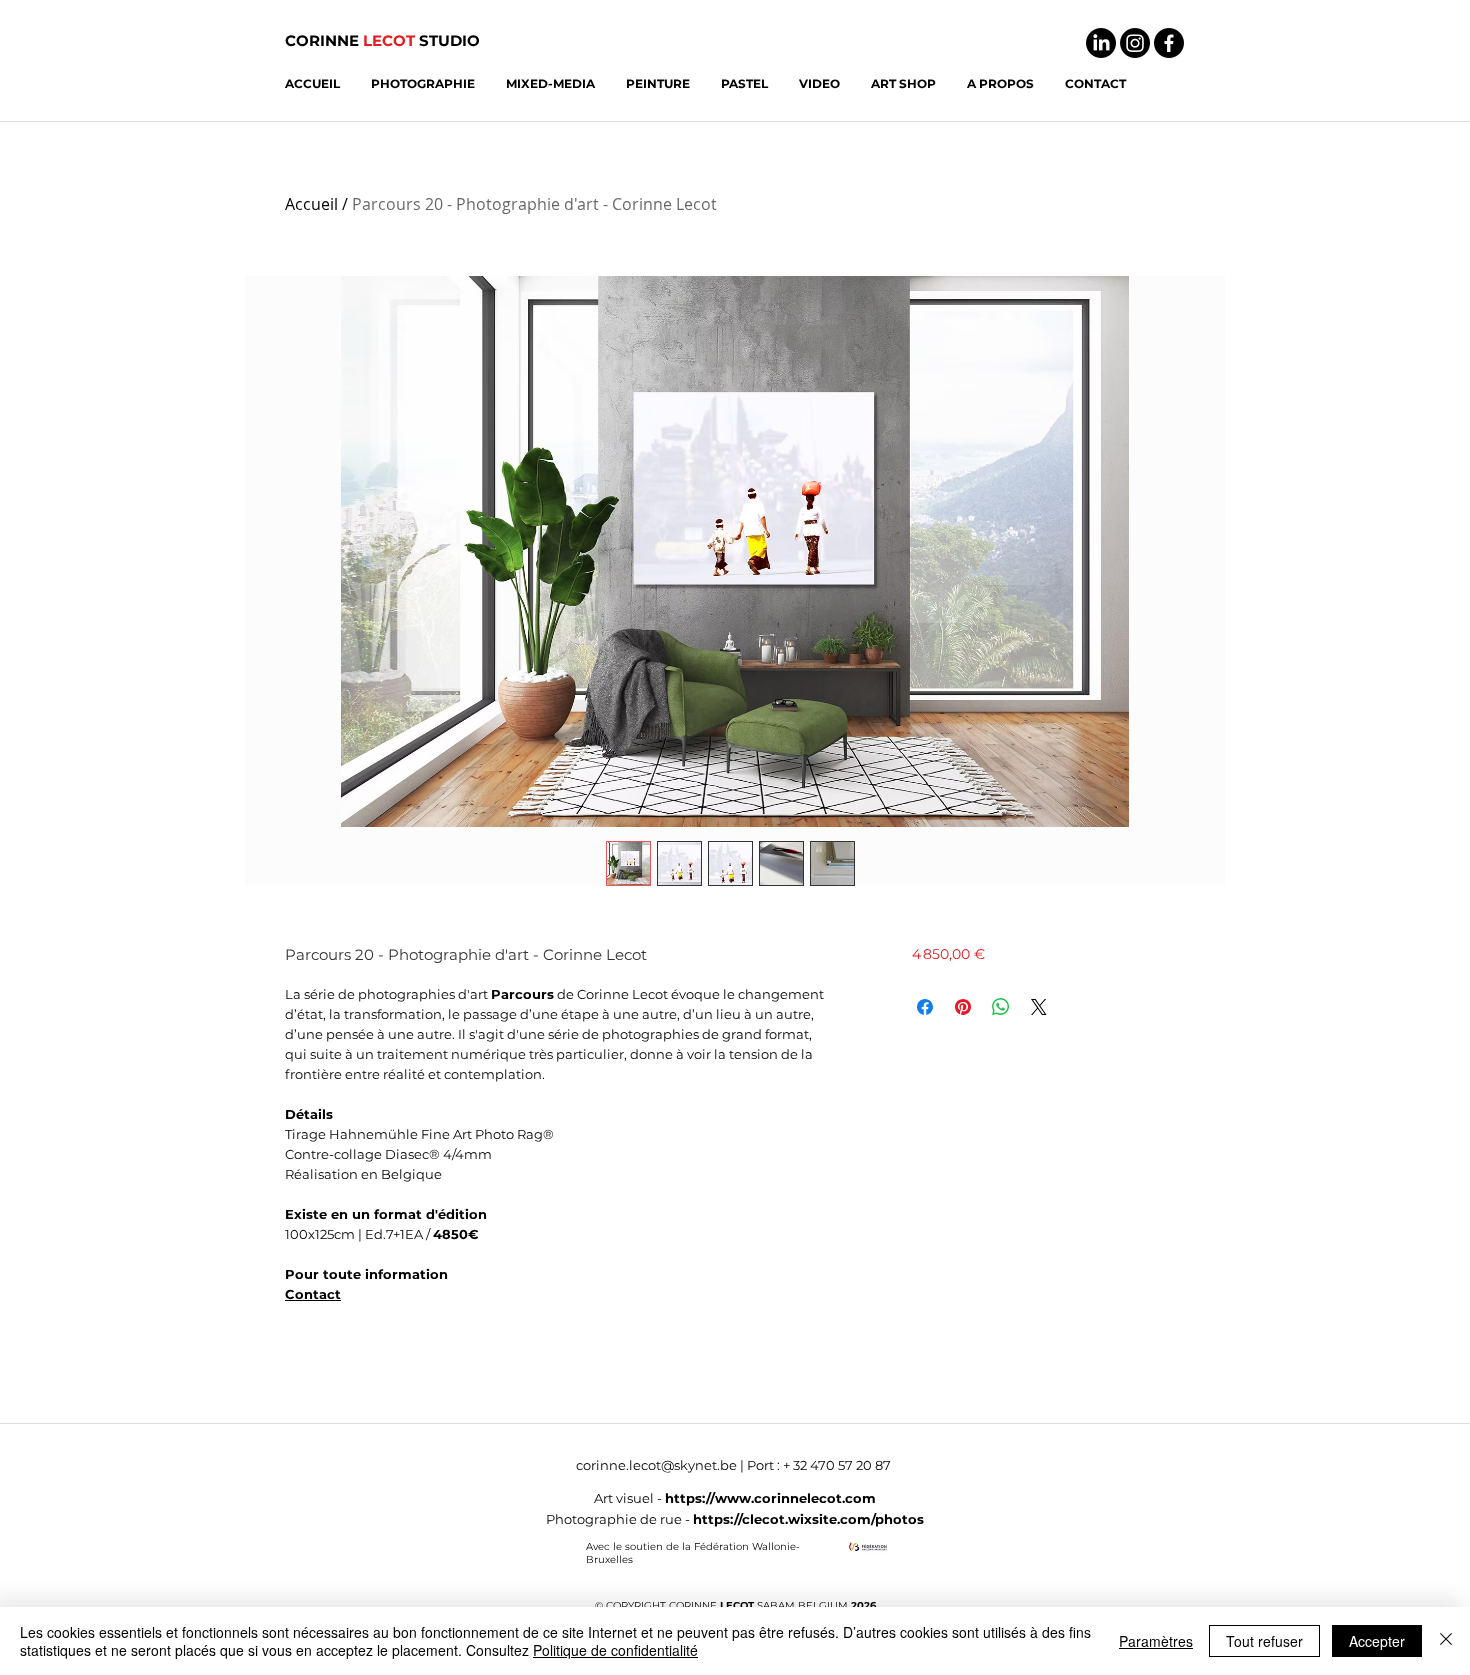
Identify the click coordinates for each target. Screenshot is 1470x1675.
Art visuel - (629, 1498)
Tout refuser (1264, 1641)
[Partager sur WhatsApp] (1001, 1007)
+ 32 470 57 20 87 (837, 1465)
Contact (313, 1294)
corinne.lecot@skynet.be (656, 1465)
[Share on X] (1039, 1007)
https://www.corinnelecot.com (770, 1498)
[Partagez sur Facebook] (925, 1007)
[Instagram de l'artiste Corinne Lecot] (1135, 43)
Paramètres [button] (1156, 1641)
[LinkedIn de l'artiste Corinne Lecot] (1101, 43)
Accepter (1377, 1641)
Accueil (311, 204)
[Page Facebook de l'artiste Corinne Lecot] (1169, 43)
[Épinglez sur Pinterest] (963, 1007)
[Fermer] (1446, 1641)
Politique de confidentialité (615, 1650)
